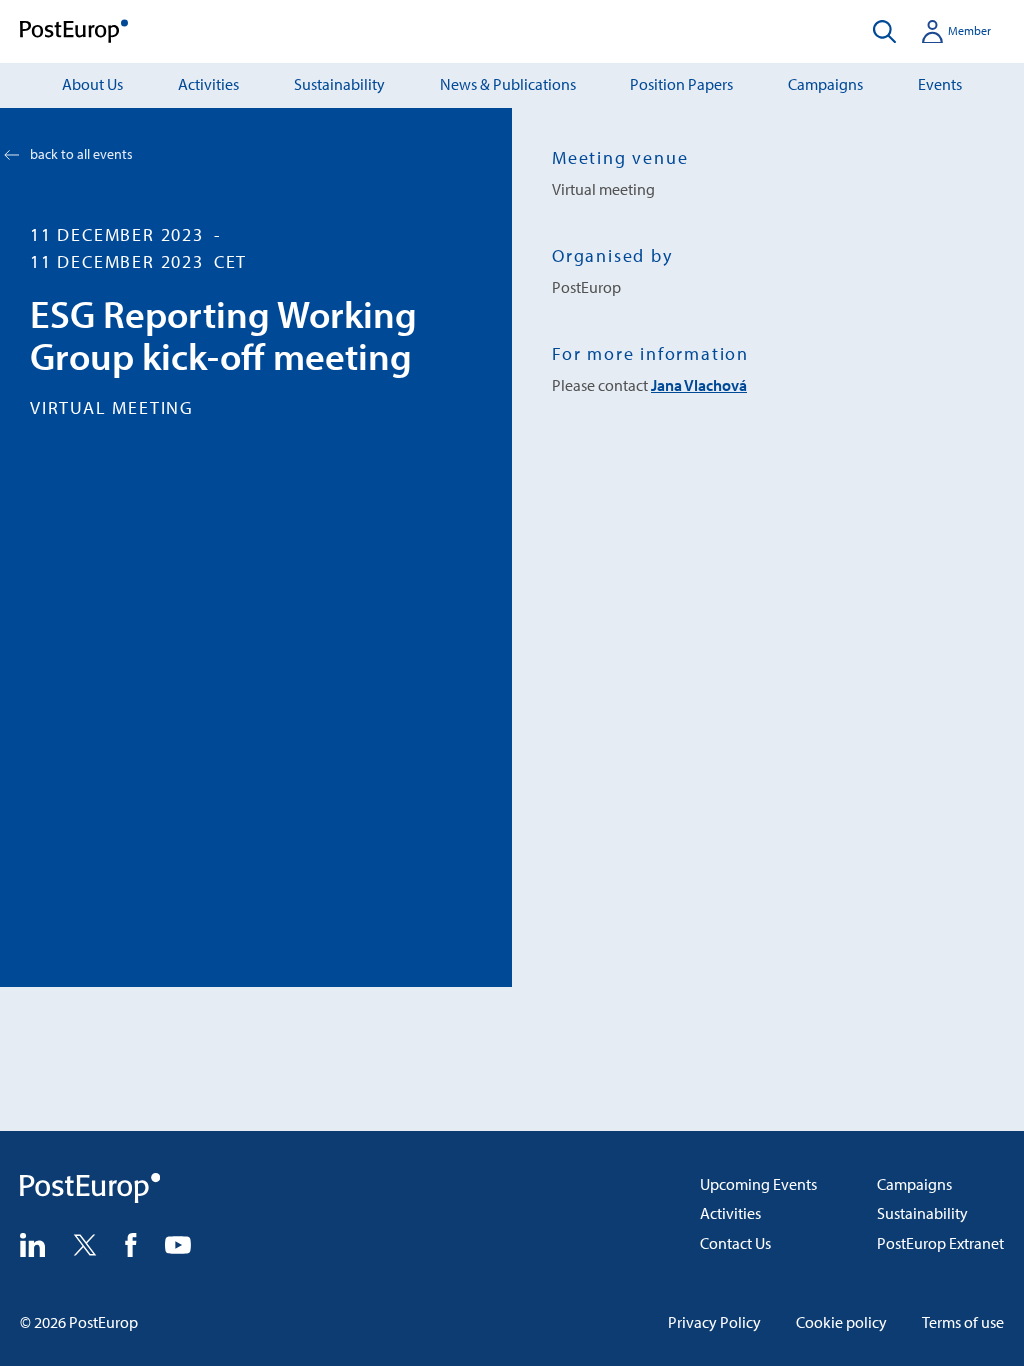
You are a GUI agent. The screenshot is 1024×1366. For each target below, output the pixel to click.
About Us (92, 84)
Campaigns (825, 84)
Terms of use (963, 1322)
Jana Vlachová (699, 385)
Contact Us (735, 1243)
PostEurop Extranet (940, 1243)
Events (940, 84)
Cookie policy (841, 1322)
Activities (208, 84)
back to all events (81, 154)
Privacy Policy (714, 1322)
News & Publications (508, 84)
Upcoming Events (758, 1184)
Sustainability (339, 84)
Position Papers (681, 84)
